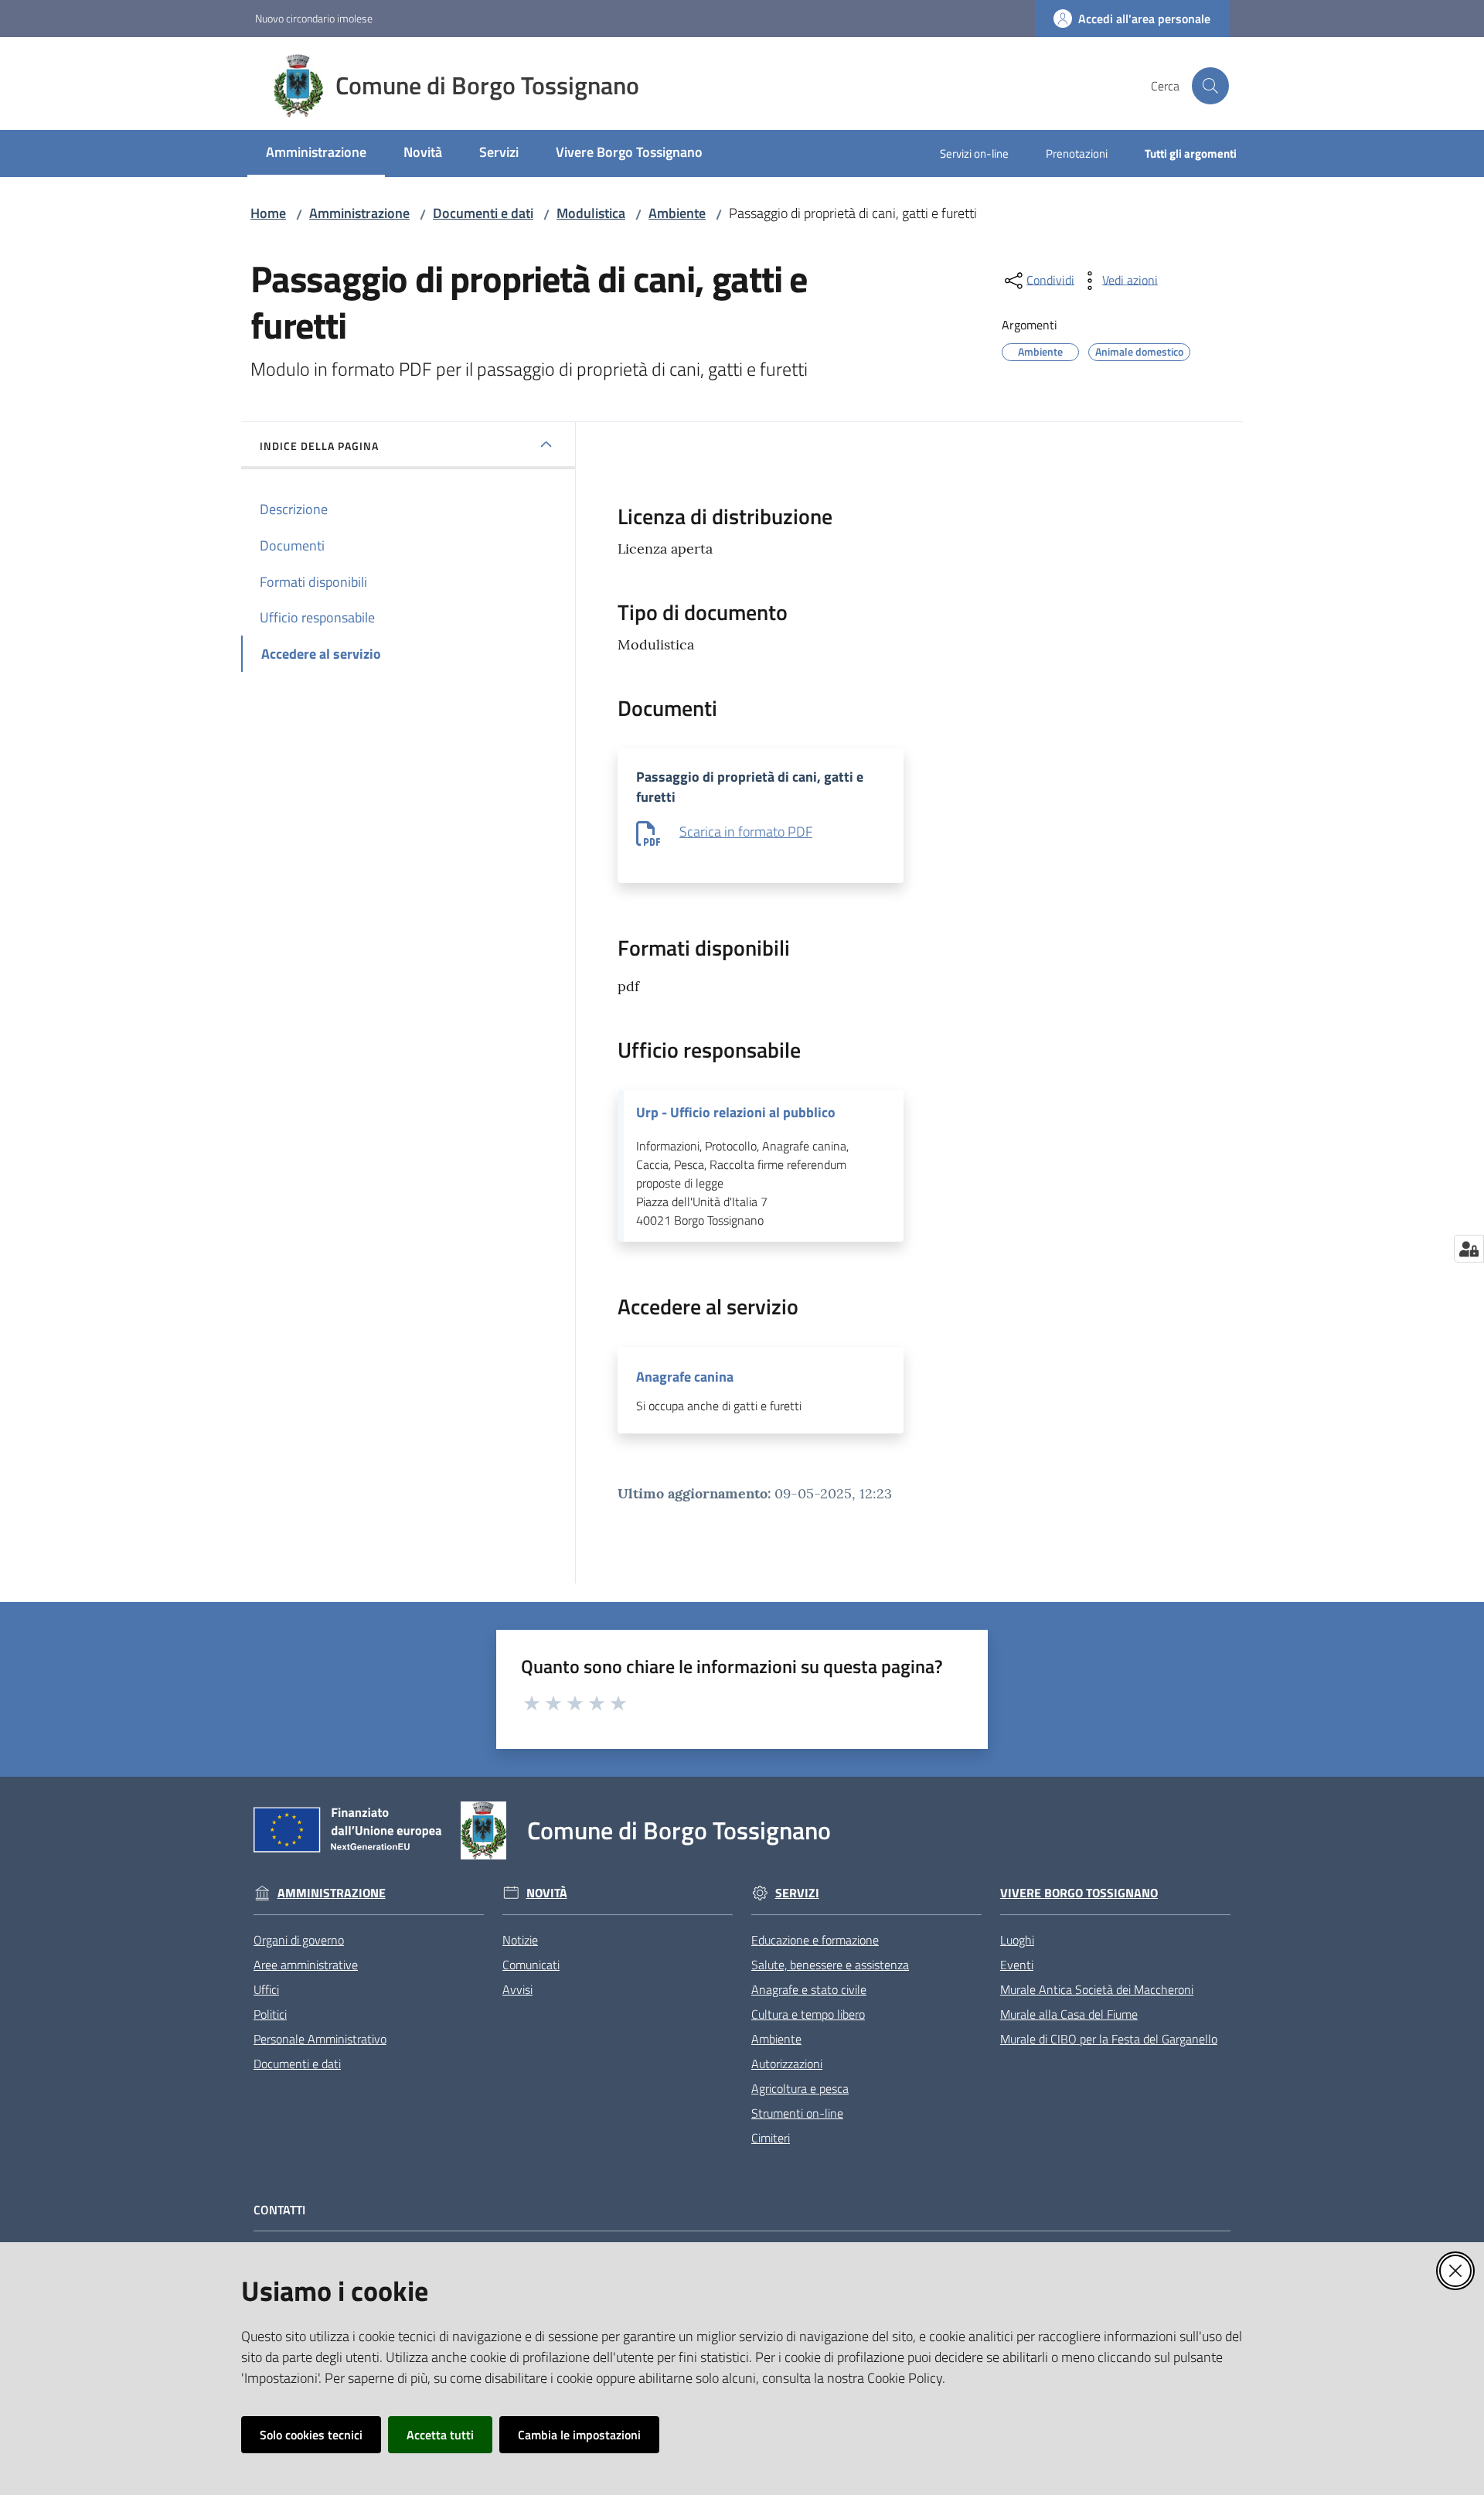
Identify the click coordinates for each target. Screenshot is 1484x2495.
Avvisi (517, 1989)
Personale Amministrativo (320, 2039)
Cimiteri (771, 2138)
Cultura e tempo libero (808, 2014)
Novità (547, 1893)
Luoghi (1017, 1940)
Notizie (520, 1940)
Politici (270, 2014)
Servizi (797, 1893)
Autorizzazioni (787, 2064)
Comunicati (531, 1965)
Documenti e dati (483, 213)
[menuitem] (316, 153)
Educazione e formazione (815, 1940)
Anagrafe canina (685, 1377)
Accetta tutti (440, 2435)
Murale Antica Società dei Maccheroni (1097, 1989)
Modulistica (591, 213)
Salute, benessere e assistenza (830, 1965)
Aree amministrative (306, 1965)
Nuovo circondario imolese (314, 18)
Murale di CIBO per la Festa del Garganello (1109, 2039)
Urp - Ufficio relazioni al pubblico (736, 1113)
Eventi (1017, 1965)
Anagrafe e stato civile (809, 1989)
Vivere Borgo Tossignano (1079, 1893)
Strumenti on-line (797, 2113)
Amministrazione (359, 213)
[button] (1210, 86)
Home (268, 213)
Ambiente (677, 213)
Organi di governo (299, 1940)
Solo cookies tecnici (311, 2435)
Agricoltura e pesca (800, 2088)
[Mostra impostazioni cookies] (1469, 1249)
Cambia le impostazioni (579, 2435)
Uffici (266, 1989)
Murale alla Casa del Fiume (1069, 2014)
